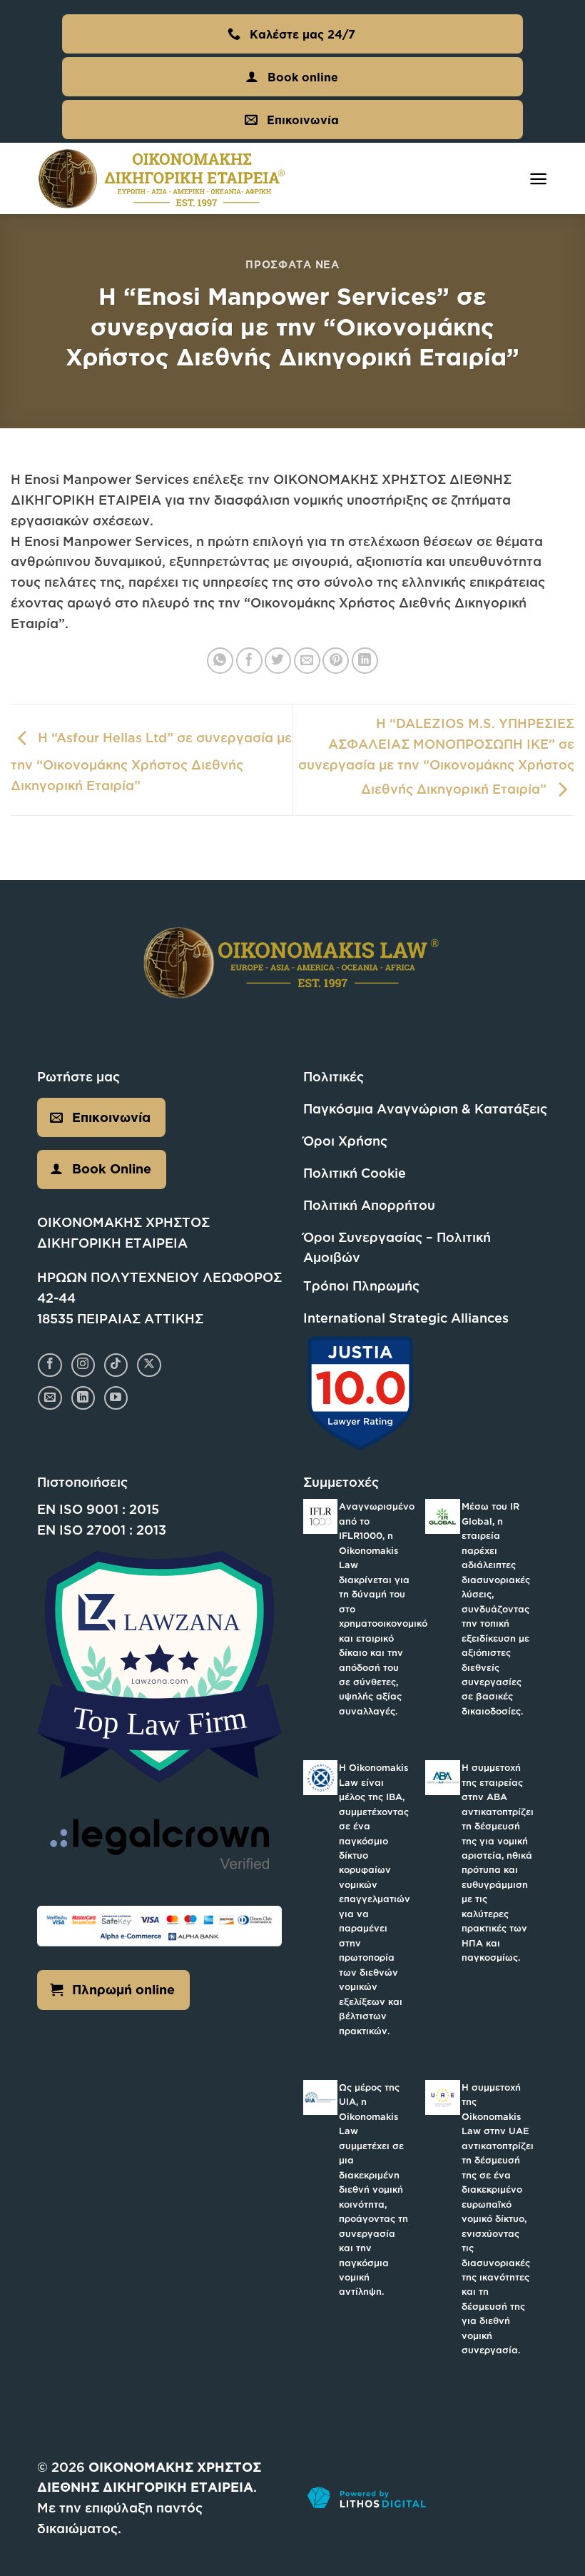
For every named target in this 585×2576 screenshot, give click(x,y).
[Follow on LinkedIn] (83, 1398)
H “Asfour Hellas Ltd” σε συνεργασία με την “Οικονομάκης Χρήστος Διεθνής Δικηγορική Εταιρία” (151, 761)
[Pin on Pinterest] (336, 661)
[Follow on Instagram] (83, 1365)
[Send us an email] (50, 1398)
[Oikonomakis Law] (162, 179)
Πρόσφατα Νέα (292, 264)
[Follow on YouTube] (116, 1398)
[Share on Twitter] (278, 661)
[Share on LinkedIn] (365, 661)
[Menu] (538, 179)
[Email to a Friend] (307, 661)
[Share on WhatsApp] (220, 661)
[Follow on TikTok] (116, 1365)
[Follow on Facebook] (50, 1365)
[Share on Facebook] (249, 661)
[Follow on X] (149, 1365)
